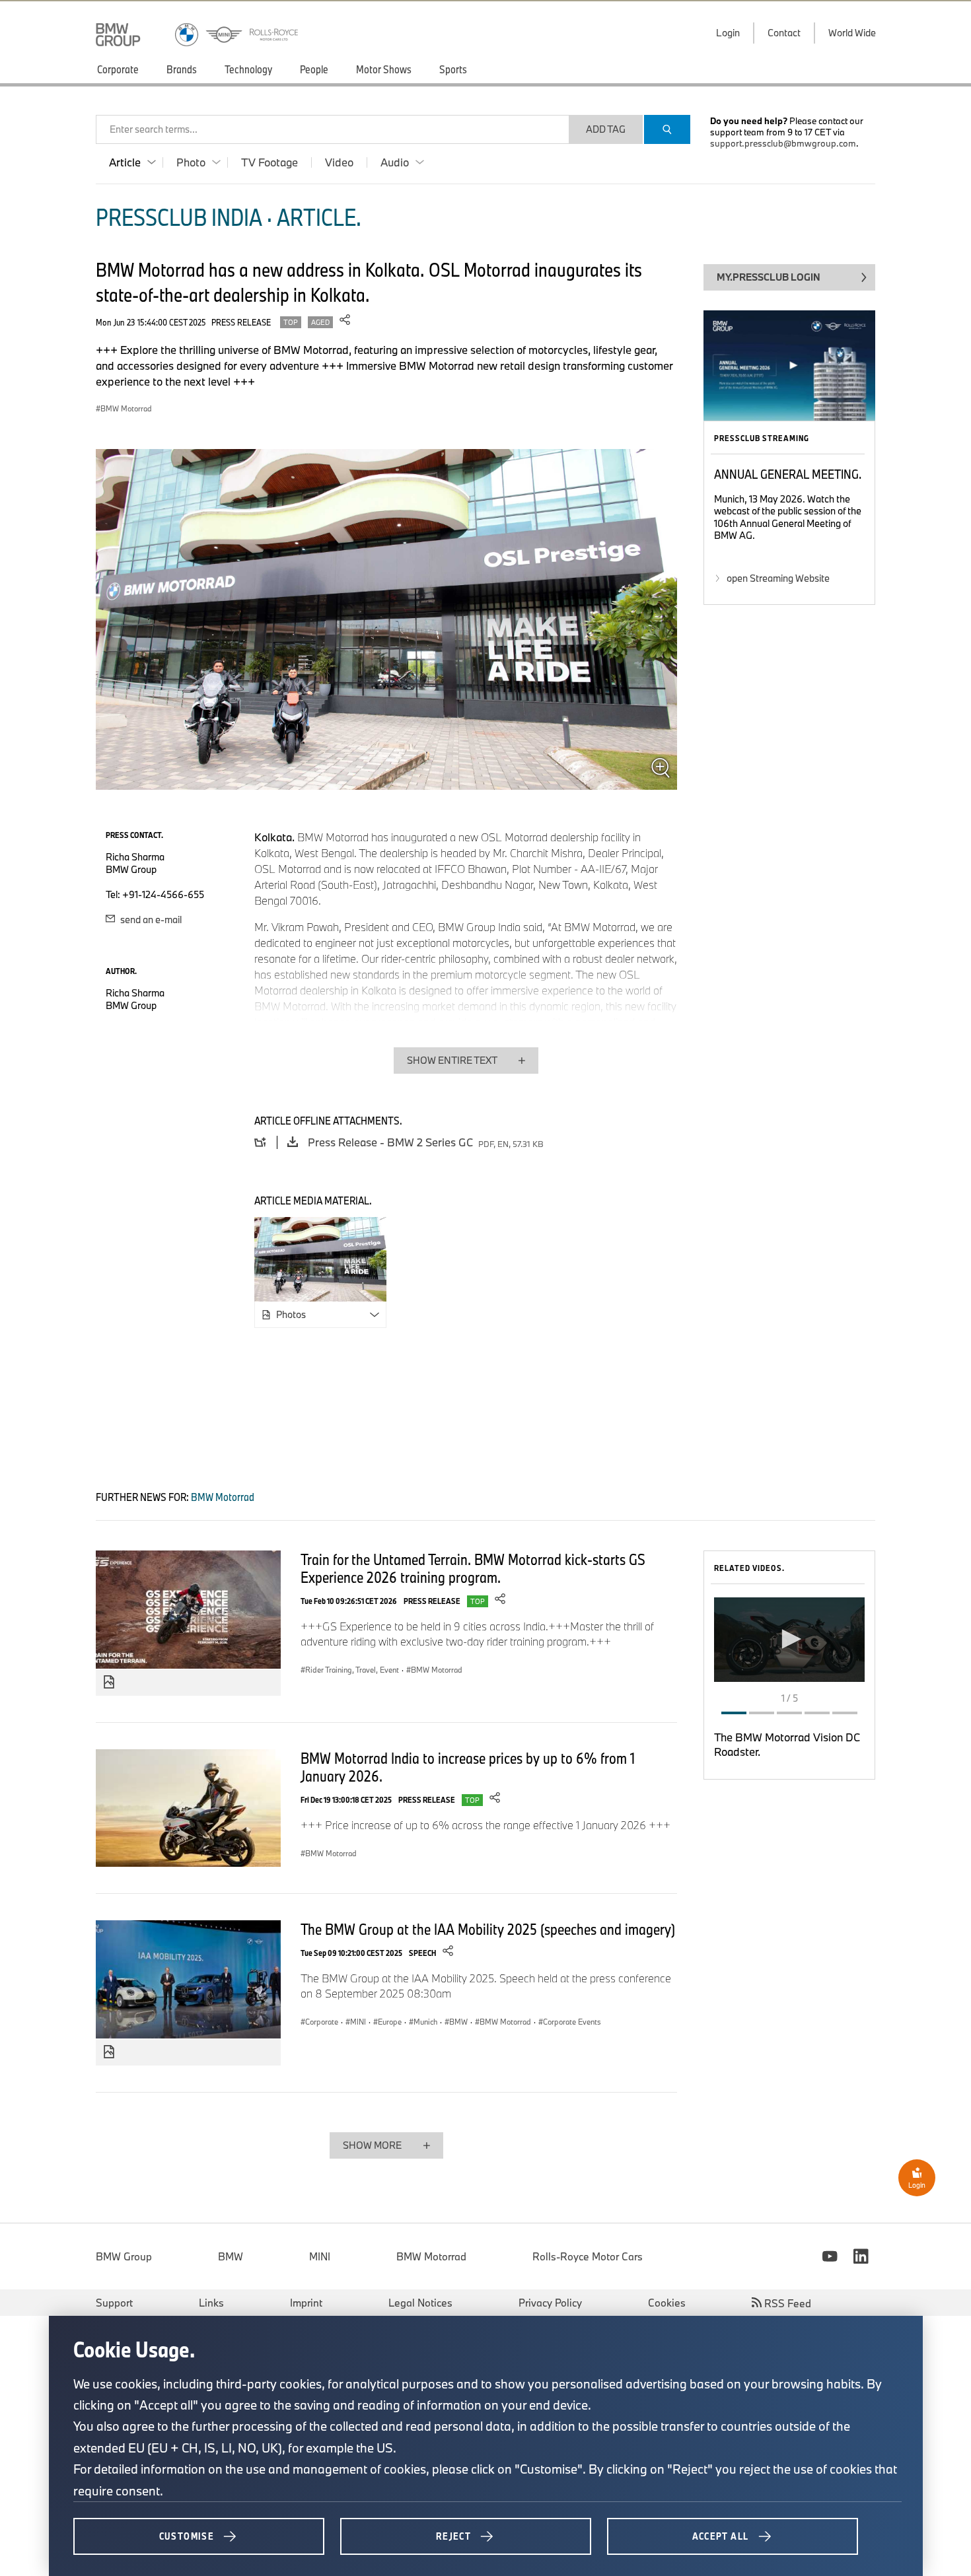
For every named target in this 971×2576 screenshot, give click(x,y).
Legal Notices (420, 2303)
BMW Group (124, 2256)
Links (211, 2303)
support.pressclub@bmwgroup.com (783, 143)
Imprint (306, 2303)
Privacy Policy (550, 2303)
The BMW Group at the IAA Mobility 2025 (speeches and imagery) (488, 1929)
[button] (789, 1639)
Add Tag (606, 129)
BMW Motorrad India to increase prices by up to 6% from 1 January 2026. (468, 1767)
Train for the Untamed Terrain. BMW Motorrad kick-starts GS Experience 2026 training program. (473, 1568)
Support (114, 2303)
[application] (789, 1640)
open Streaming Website (778, 578)
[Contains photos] (109, 1683)
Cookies (667, 2303)
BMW (231, 2256)
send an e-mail (150, 920)
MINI (320, 2256)
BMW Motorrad (431, 2256)
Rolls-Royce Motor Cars (588, 2256)
